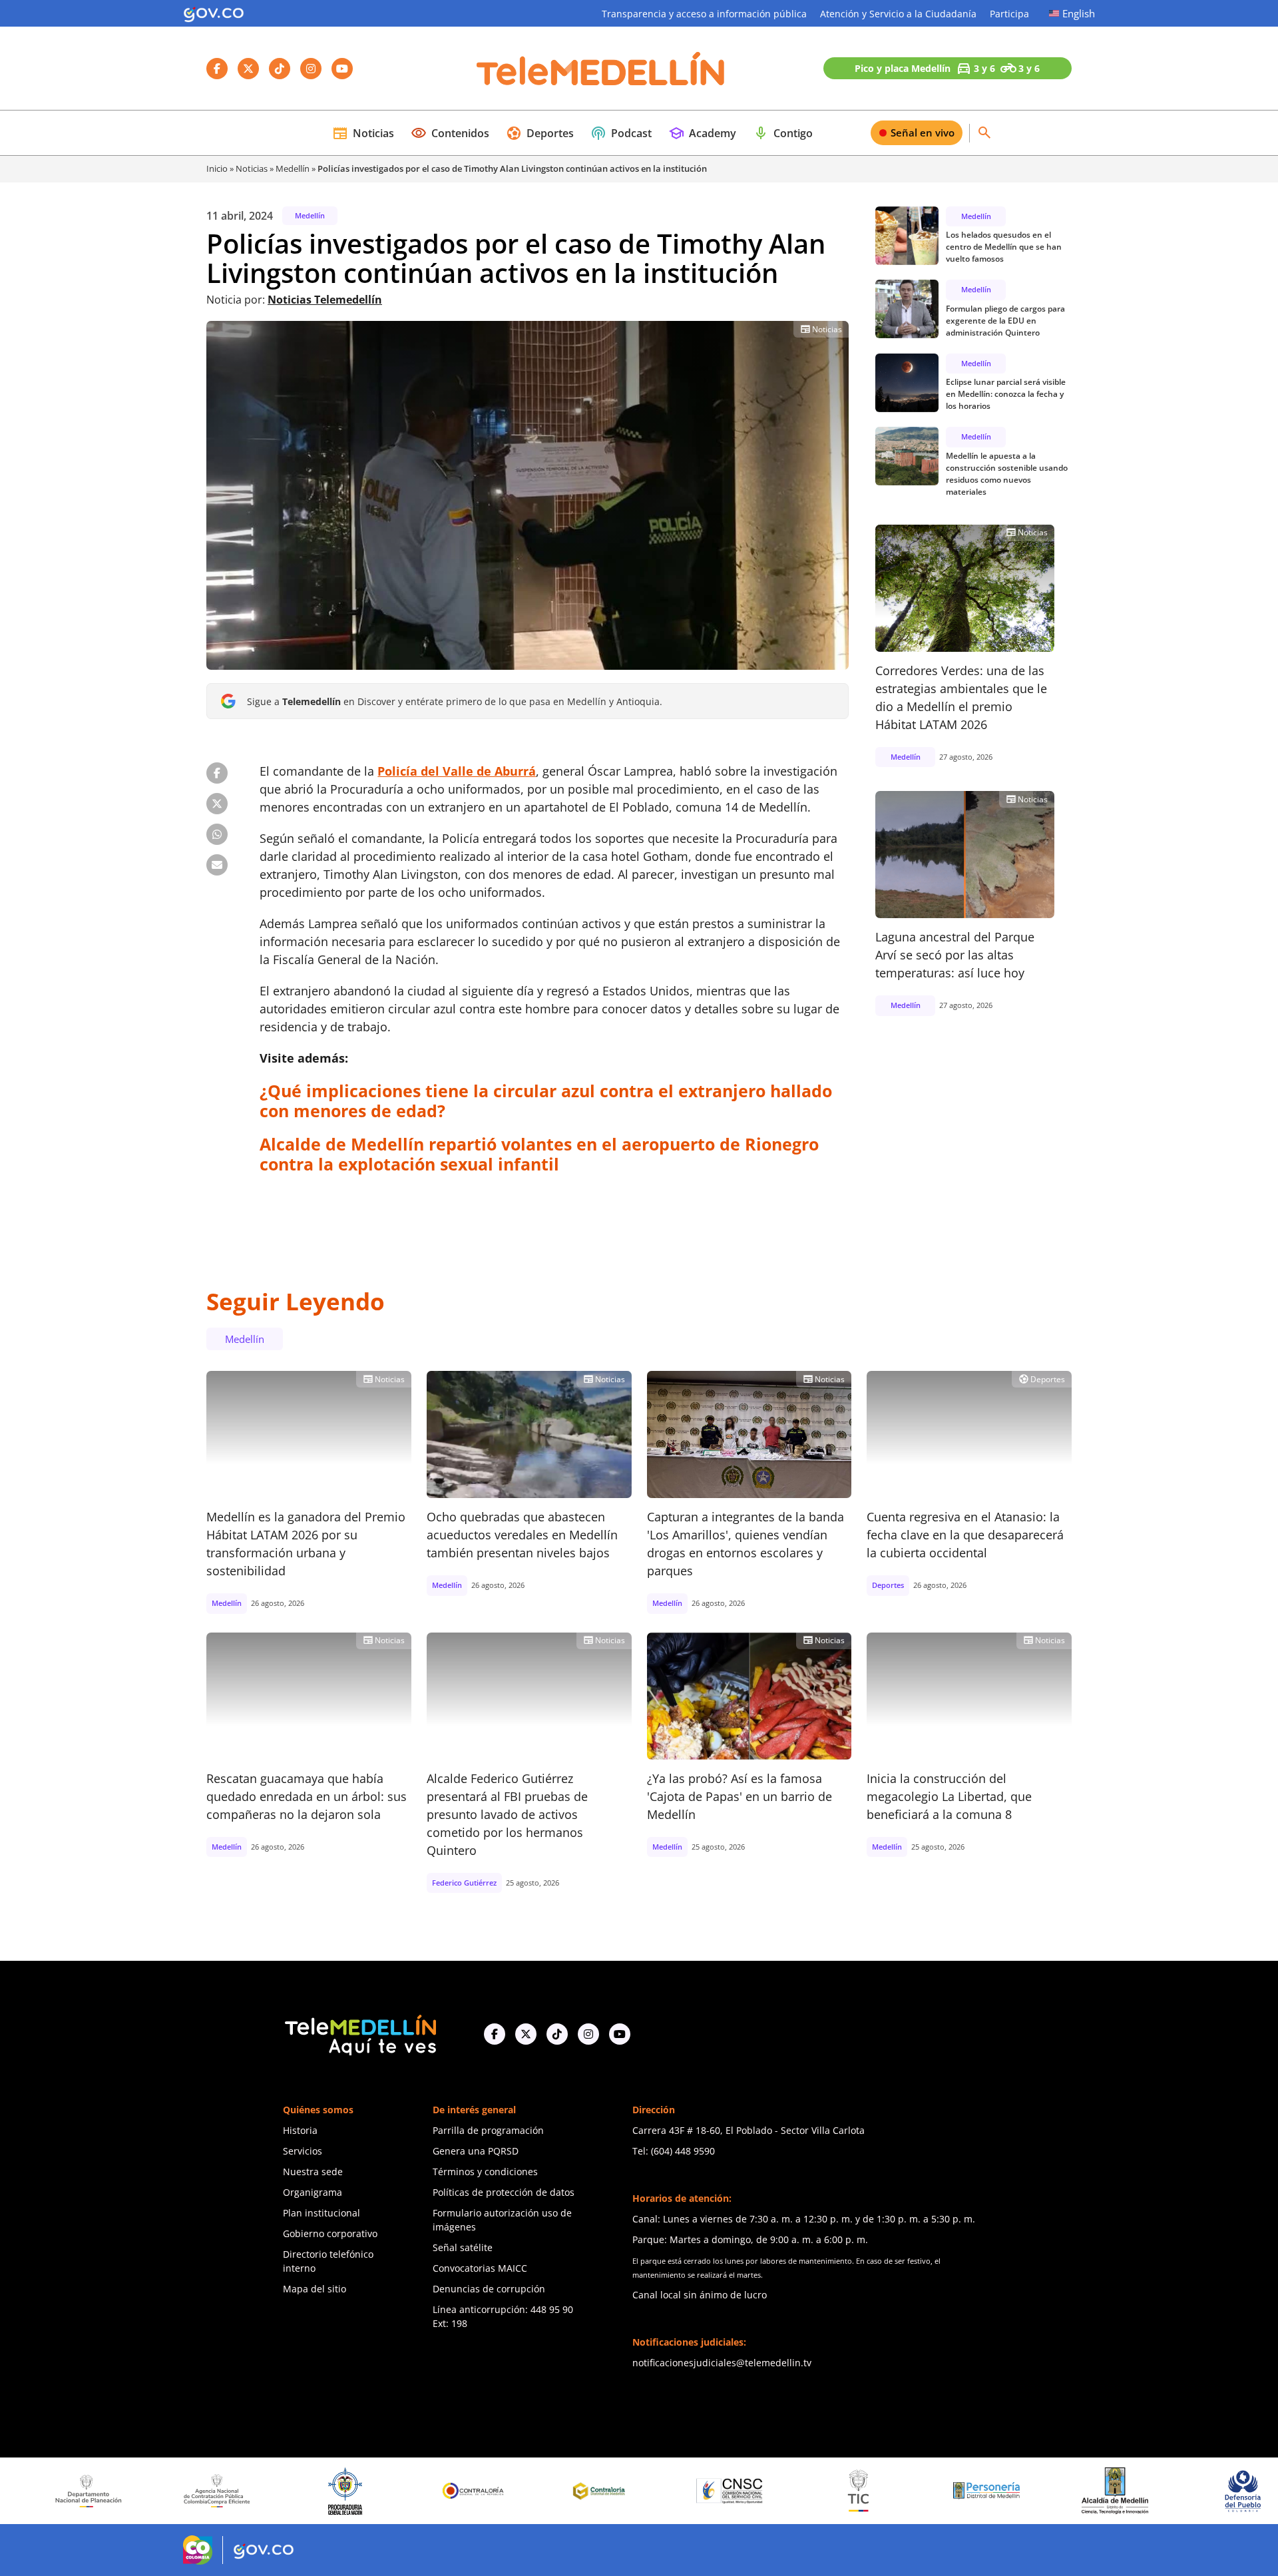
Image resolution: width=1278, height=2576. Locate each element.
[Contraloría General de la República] (339, 2491)
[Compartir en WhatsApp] (217, 834)
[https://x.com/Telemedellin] (526, 2034)
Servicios (303, 2151)
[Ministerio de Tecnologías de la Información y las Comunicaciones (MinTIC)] (724, 2491)
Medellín (293, 168)
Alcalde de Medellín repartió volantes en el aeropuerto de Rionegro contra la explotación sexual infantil (539, 1154)
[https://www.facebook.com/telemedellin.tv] (495, 2034)
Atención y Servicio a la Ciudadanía (898, 14)
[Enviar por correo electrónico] (217, 865)
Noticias (363, 133)
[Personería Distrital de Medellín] (853, 2491)
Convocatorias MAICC (480, 2268)
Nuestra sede (313, 2172)
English (1079, 13)
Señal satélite (463, 2247)
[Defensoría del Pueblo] (1109, 2491)
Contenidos (450, 133)
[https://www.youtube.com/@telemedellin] (620, 2034)
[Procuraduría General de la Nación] (211, 2491)
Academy (702, 133)
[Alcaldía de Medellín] (980, 2491)
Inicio (217, 168)
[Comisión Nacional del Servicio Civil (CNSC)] (596, 2491)
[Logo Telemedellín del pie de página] (359, 2034)
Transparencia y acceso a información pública (704, 14)
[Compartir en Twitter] (217, 804)
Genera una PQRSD (476, 2151)
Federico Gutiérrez (464, 1883)
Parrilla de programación (488, 2130)
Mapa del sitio (315, 2289)
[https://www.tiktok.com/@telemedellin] (557, 2034)
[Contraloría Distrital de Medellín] (467, 2491)
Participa (1009, 14)
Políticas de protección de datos (504, 2192)
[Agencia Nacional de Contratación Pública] (83, 2491)
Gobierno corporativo (330, 2233)
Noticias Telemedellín (325, 300)
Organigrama (313, 2192)
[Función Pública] (1237, 2491)
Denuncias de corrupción (489, 2289)
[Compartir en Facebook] (217, 773)
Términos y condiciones (485, 2172)
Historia (300, 2130)
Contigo (783, 133)
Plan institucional (321, 2213)
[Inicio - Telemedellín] (600, 69)
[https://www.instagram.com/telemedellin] (588, 2034)
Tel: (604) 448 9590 (674, 2151)
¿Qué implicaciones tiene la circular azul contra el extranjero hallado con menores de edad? (546, 1101)
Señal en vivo (923, 132)
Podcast (621, 133)
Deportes (540, 133)
